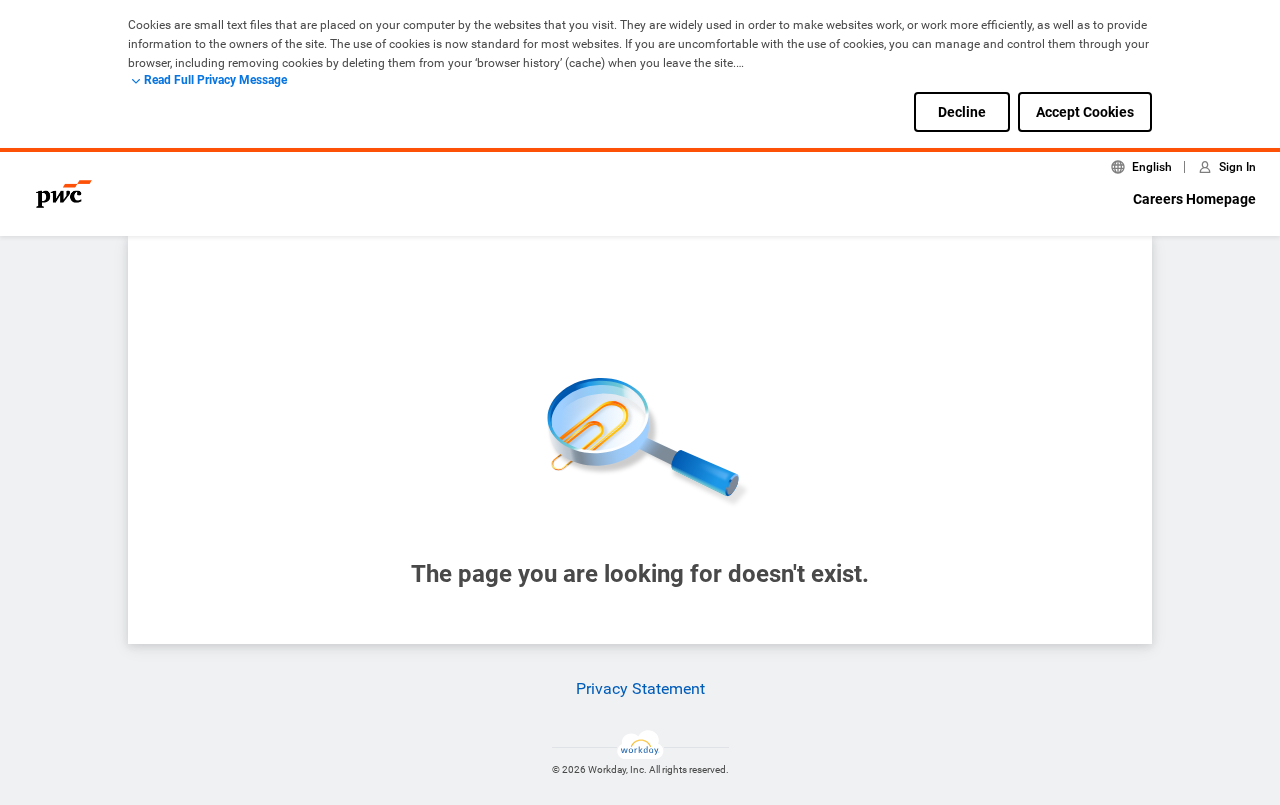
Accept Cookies (1085, 112)
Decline (962, 112)
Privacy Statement (640, 688)
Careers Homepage (1194, 199)
